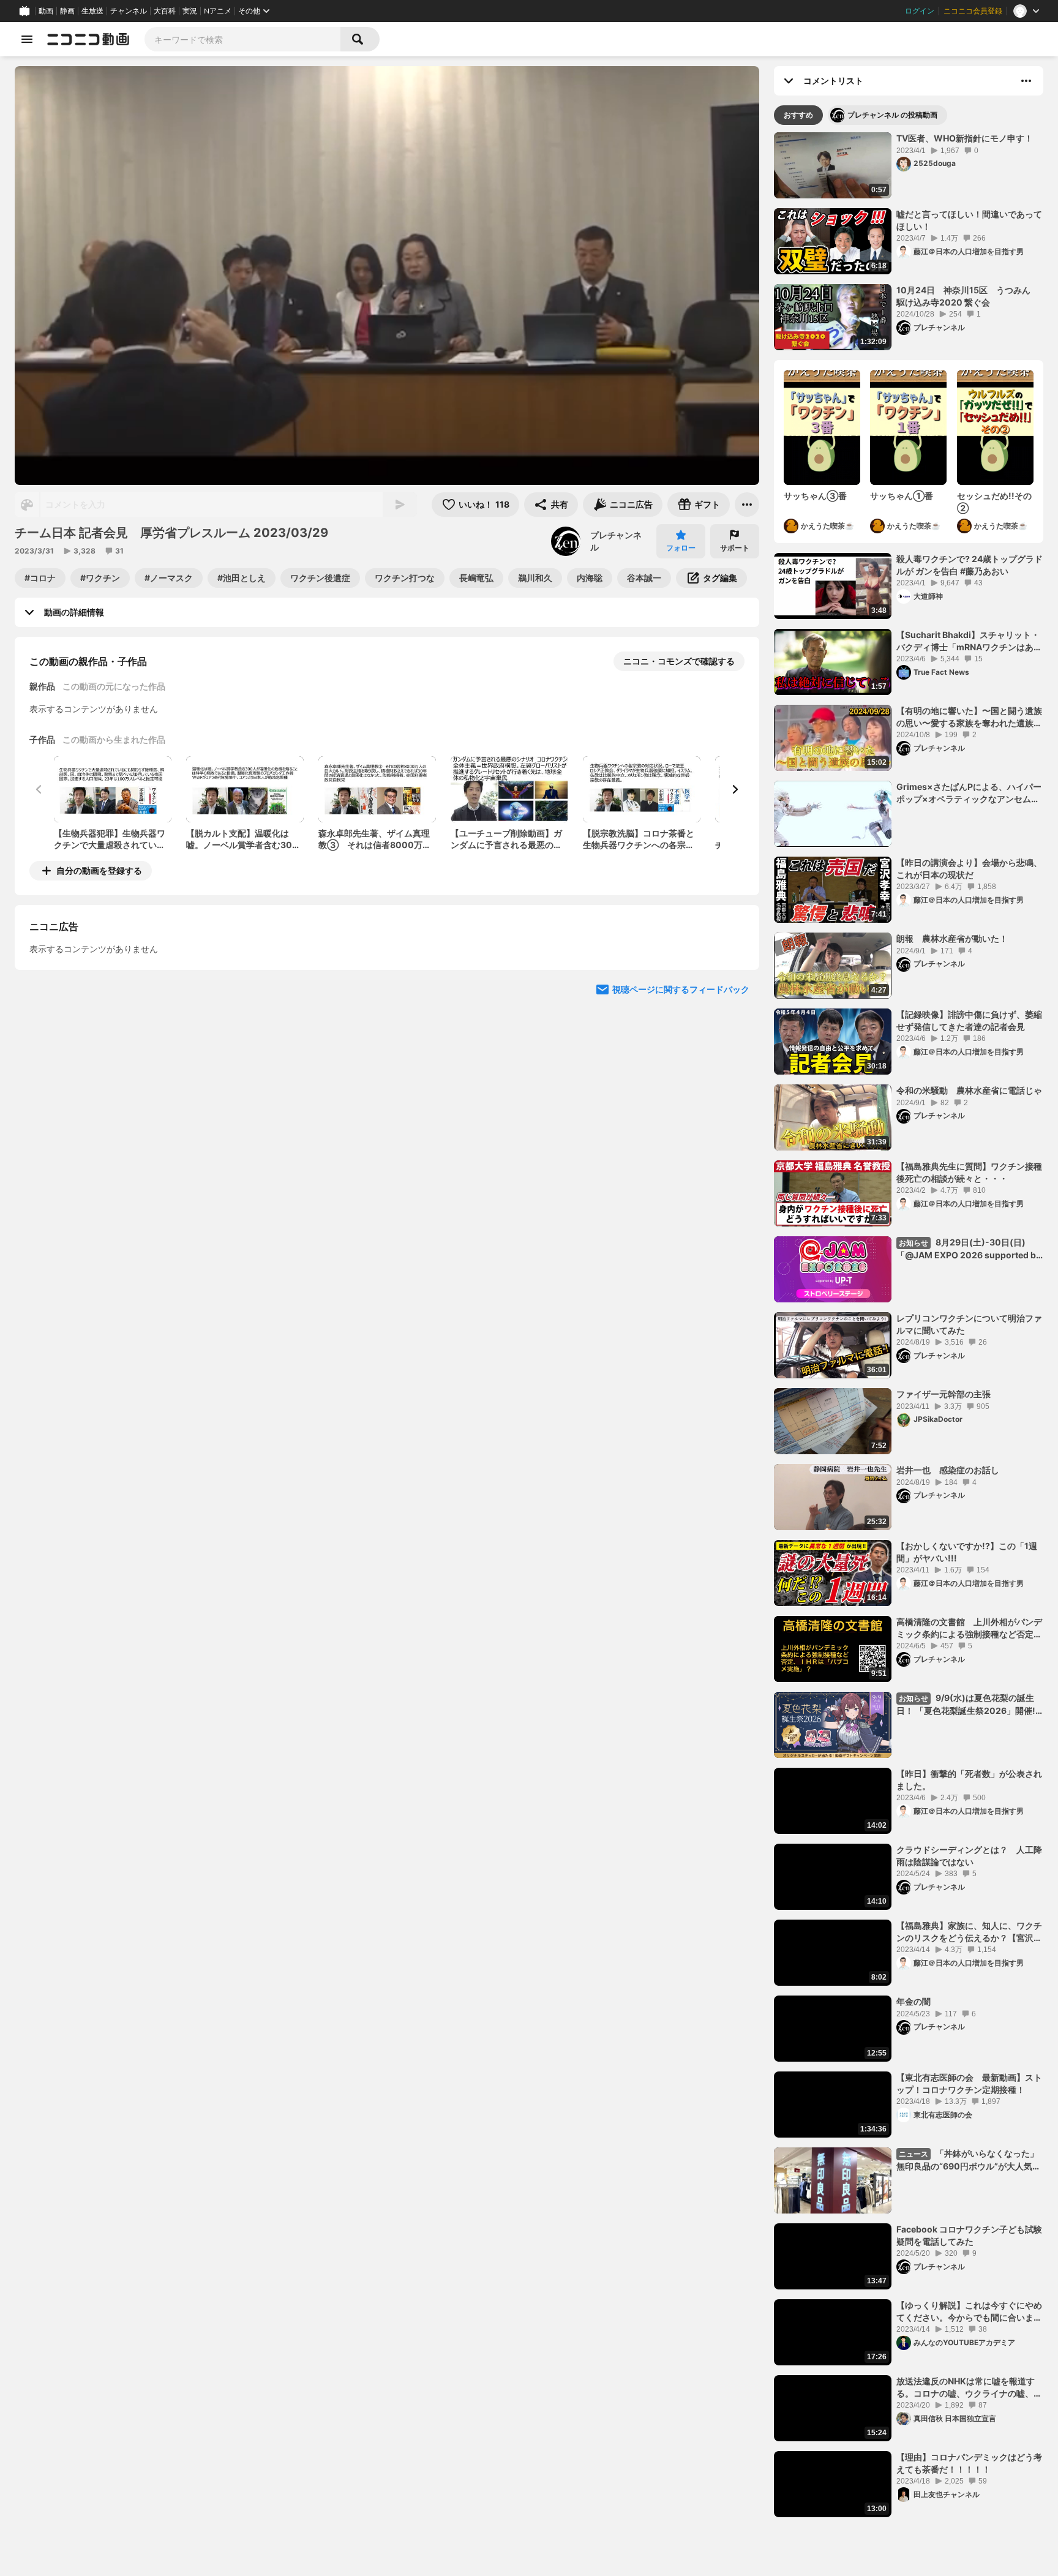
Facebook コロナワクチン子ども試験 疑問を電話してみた (970, 2235)
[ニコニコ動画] (88, 39)
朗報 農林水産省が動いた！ (952, 938)
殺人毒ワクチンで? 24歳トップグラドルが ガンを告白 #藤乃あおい (970, 565)
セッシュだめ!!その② (994, 502)
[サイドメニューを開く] (27, 39)
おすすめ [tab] (798, 115)
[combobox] (242, 39)
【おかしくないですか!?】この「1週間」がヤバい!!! (967, 1552)
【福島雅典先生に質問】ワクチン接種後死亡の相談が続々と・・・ (969, 1172)
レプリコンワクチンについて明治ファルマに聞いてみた (969, 1324)
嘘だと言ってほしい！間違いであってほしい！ (969, 220)
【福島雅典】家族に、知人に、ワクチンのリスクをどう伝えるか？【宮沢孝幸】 (969, 1932)
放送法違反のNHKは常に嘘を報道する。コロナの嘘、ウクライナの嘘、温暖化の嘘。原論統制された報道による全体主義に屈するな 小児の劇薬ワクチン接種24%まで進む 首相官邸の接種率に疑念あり (970, 2387)
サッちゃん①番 (902, 496)
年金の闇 (914, 2001)
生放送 (92, 11)
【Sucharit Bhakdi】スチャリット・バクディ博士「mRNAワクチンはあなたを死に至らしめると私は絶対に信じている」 (969, 641)
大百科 (165, 11)
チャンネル (129, 11)
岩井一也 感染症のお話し (948, 1470)
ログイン (920, 11)
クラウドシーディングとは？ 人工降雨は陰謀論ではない (969, 1856)
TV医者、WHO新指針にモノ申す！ (965, 138)
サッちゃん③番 (815, 496)
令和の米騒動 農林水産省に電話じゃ (969, 1090)
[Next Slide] (735, 789)
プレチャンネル (616, 541)
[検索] (360, 39)
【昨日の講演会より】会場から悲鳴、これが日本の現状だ (969, 869)
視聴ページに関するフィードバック (681, 1101)
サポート (735, 548)
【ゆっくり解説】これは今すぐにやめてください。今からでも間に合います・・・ (969, 2311)
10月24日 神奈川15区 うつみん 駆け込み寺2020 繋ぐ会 (968, 296)
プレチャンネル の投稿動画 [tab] (892, 115)
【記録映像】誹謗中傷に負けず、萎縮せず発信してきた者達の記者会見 (969, 1020)
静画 (67, 11)
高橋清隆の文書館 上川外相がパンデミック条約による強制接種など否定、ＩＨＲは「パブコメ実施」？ (969, 1628)
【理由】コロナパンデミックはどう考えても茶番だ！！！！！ (969, 2463)
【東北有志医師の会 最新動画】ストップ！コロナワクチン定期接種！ (969, 2083)
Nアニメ (218, 11)
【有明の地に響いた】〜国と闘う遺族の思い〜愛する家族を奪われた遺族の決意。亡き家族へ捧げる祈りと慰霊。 (969, 717)
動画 (46, 11)
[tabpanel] (909, 1325)
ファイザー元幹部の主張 (944, 1394)
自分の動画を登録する (99, 870)
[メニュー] (747, 505)
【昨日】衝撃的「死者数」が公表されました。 (969, 1780)
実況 (190, 11)
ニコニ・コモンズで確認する (679, 661)
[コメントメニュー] (1026, 81)
